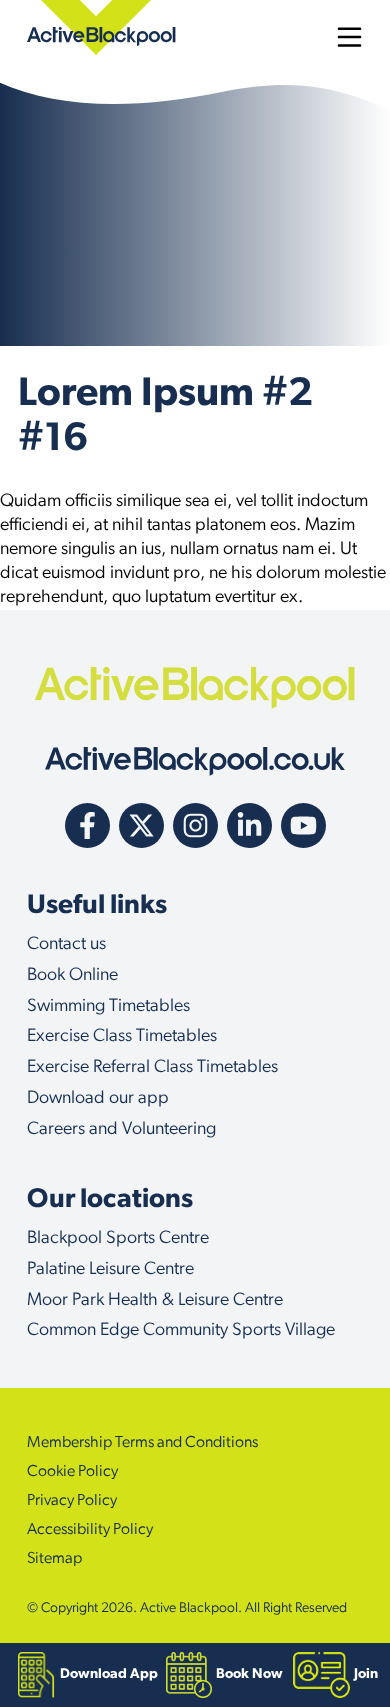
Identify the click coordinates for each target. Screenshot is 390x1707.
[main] (195, 345)
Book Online (72, 976)
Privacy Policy (72, 1501)
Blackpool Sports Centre (118, 1239)
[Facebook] (87, 825)
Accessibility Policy (90, 1530)
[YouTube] (303, 825)
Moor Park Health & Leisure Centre (155, 1301)
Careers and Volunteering (121, 1130)
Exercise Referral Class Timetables (152, 1068)
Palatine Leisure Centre (110, 1270)
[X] (141, 825)
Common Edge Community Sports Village (181, 1331)
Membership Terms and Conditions (142, 1443)
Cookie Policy (72, 1472)
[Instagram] (195, 825)
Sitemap (54, 1559)
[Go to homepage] (195, 761)
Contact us (66, 945)
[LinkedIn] (249, 825)
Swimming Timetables (108, 1007)
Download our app (98, 1099)
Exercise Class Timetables (122, 1037)
